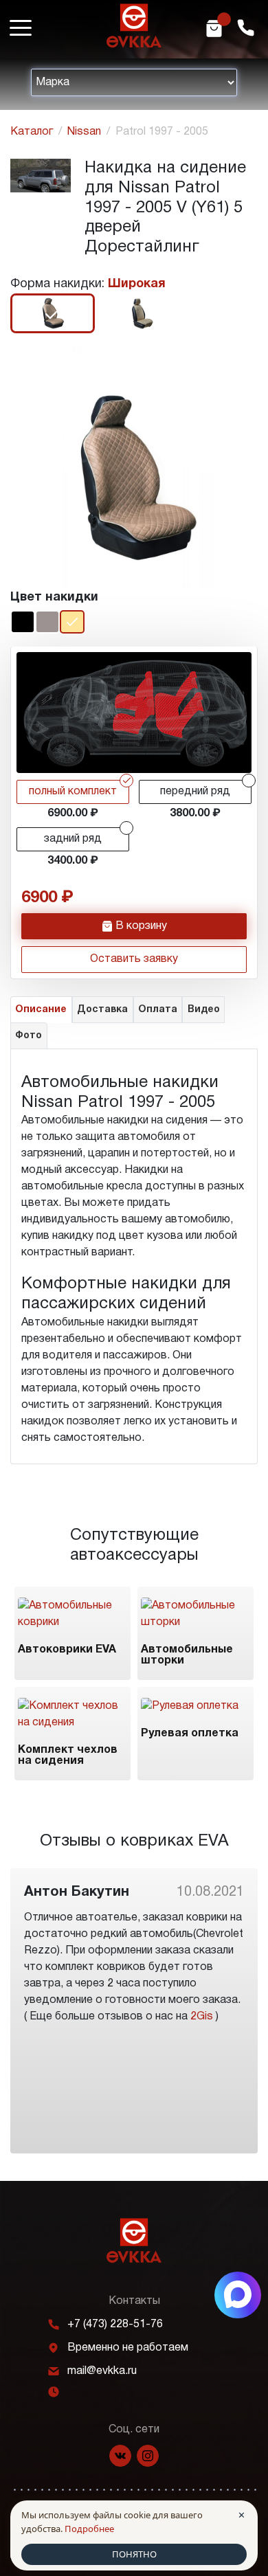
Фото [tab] (29, 1036)
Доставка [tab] (102, 1010)
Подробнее (89, 2529)
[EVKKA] (134, 2240)
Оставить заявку (134, 959)
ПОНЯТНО (134, 2554)
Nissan (84, 132)
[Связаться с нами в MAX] (238, 2295)
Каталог (32, 132)
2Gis (202, 2017)
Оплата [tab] (158, 1010)
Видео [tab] (204, 1010)
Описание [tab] (41, 1010)
